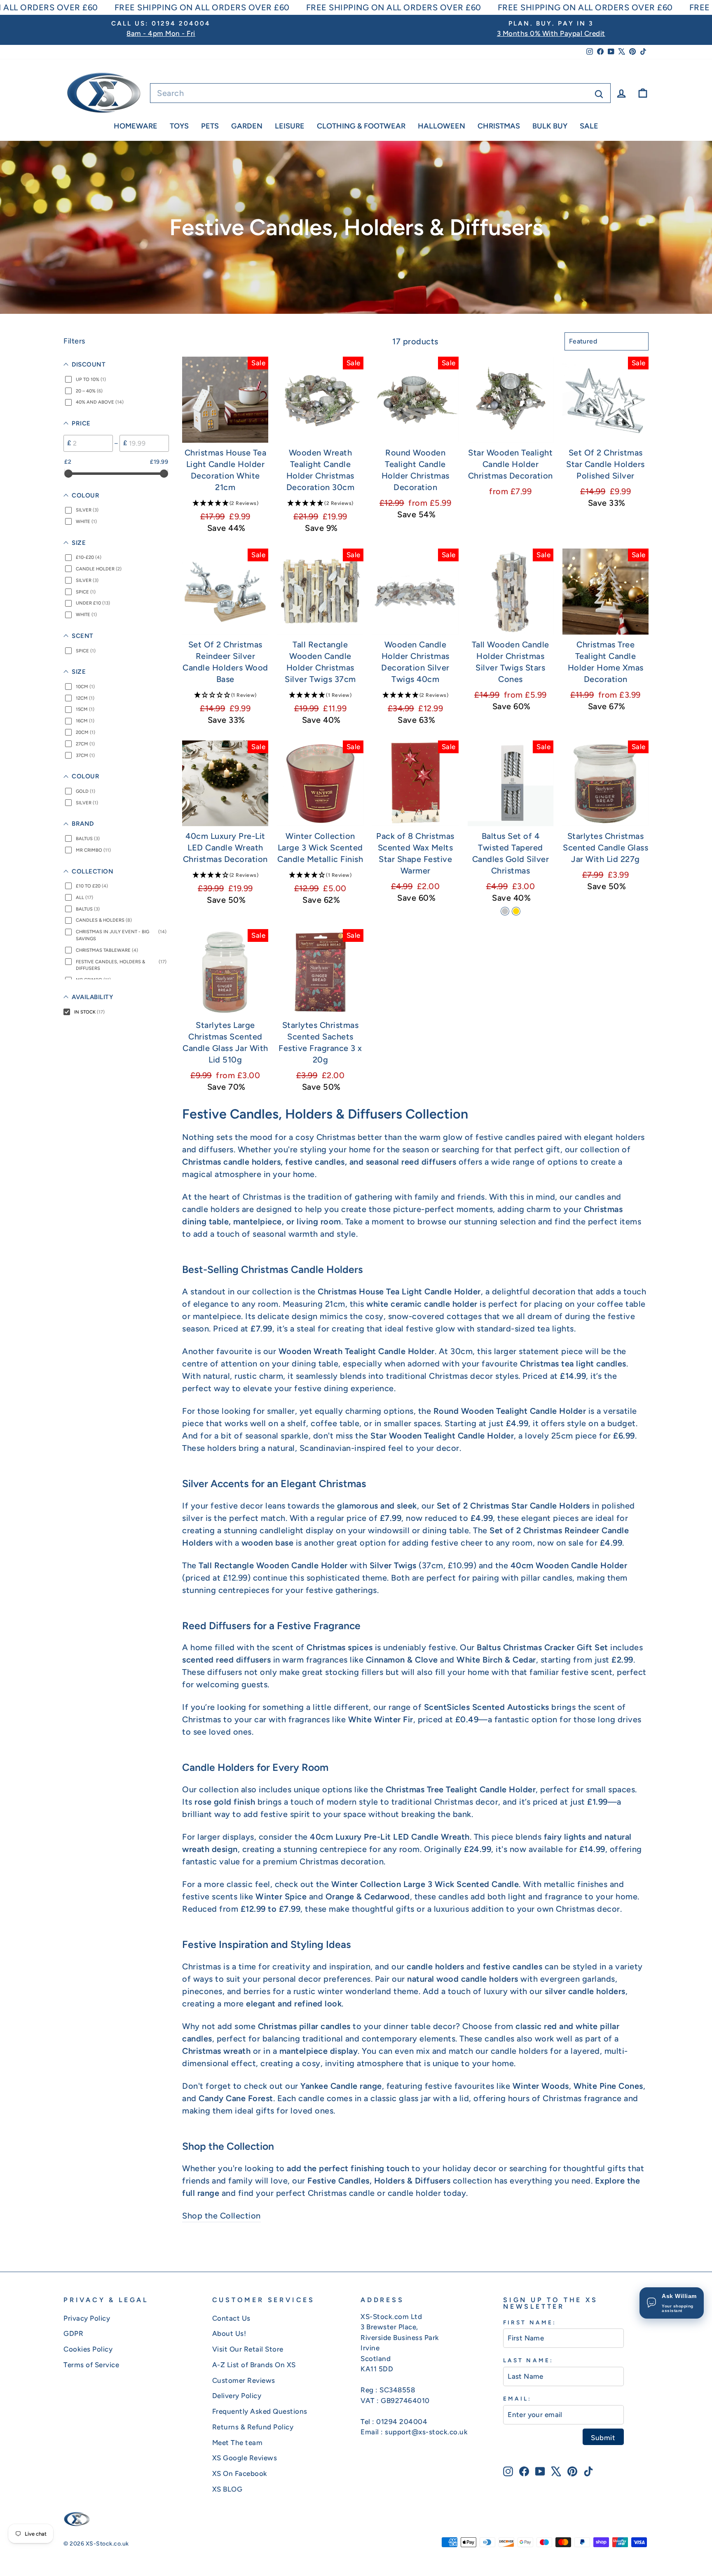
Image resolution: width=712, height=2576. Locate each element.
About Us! (229, 2333)
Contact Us (231, 2318)
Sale (589, 126)
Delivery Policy (237, 2396)
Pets (210, 126)
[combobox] (380, 93)
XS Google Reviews (245, 2458)
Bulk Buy (550, 126)
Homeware (136, 126)
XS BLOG (227, 2489)
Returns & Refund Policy (253, 2427)
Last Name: (528, 2360)
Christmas (499, 126)
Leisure (290, 126)
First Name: (530, 2322)
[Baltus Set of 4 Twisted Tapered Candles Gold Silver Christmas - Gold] (516, 911)
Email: (517, 2399)
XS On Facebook (240, 2473)
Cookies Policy (88, 2349)
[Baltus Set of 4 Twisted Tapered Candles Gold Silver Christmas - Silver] (505, 911)
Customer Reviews (244, 2380)
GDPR (73, 2333)
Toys (179, 126)
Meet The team (238, 2443)
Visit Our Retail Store (248, 2349)
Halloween (441, 126)
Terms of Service (91, 2365)
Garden (247, 126)
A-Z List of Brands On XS (254, 2365)
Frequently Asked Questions (260, 2411)
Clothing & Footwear (361, 126)
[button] (225, 503)
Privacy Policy (87, 2318)
